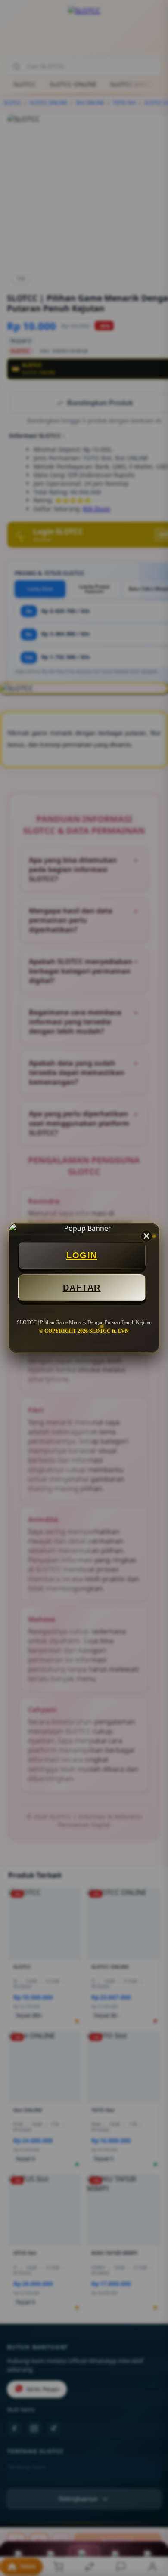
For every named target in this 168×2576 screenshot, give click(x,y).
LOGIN (82, 1255)
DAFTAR (82, 1288)
